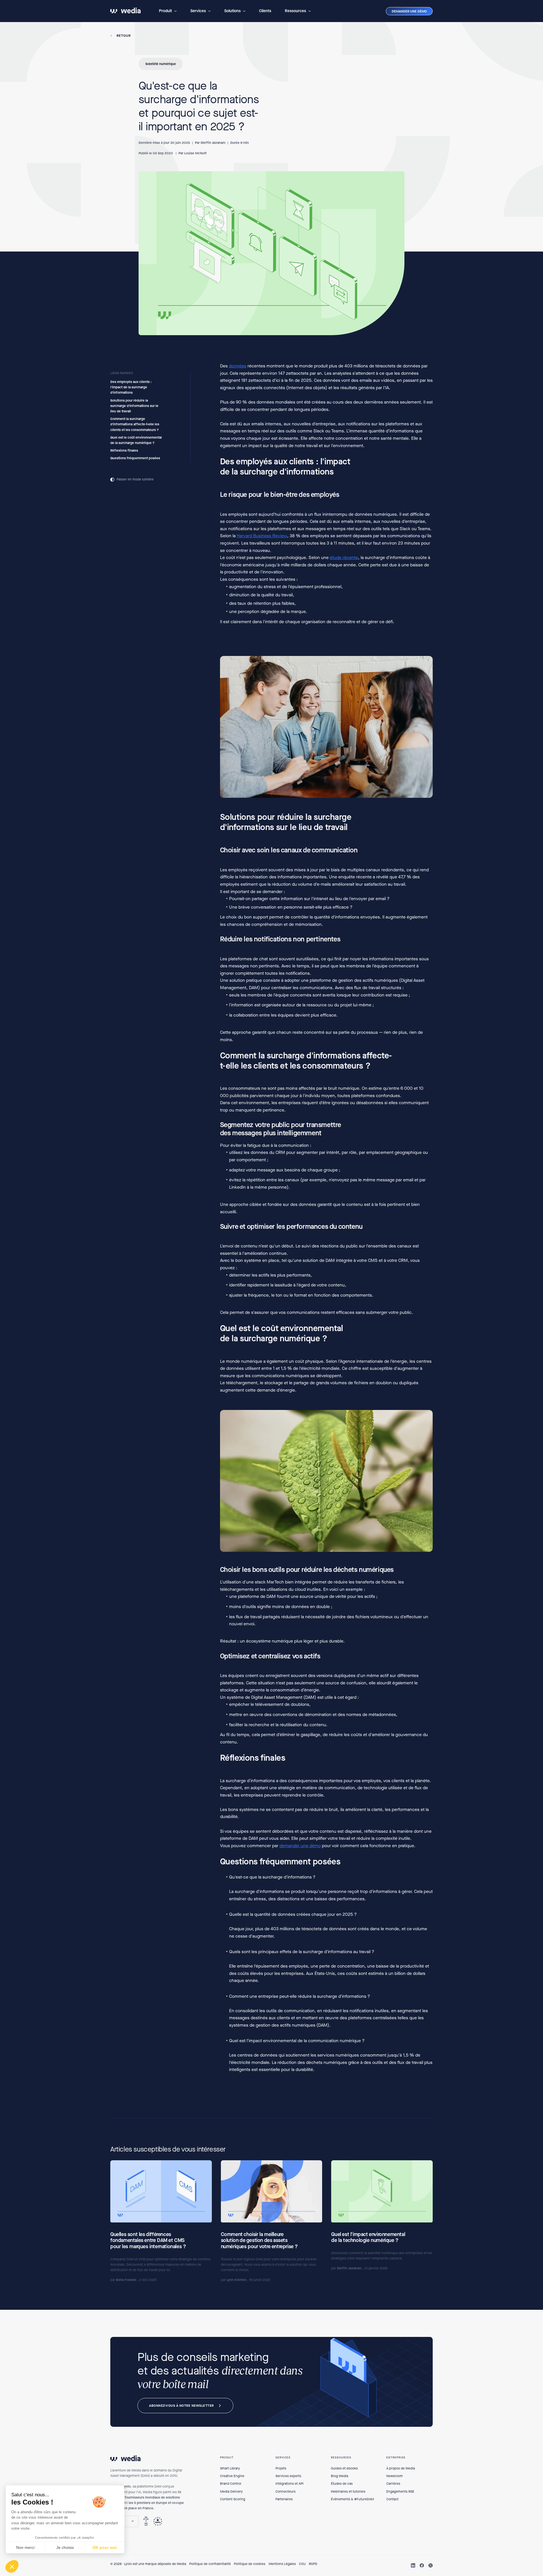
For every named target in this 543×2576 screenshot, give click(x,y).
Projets (281, 2468)
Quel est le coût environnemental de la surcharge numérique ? (136, 440)
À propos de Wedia (401, 2468)
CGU (302, 2564)
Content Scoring (233, 2499)
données (238, 366)
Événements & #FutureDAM (352, 2499)
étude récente (344, 558)
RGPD (313, 2564)
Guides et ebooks (344, 2468)
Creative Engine (232, 2476)
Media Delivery (231, 2491)
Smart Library (230, 2468)
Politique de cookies (250, 2564)
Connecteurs (285, 2491)
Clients (265, 11)
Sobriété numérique (161, 64)
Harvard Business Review (262, 536)
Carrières (393, 2484)
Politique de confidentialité (210, 2564)
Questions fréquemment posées (135, 458)
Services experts (288, 2476)
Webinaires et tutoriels (348, 2491)
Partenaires (284, 2499)
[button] (168, 11)
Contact (392, 2499)
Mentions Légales (282, 2564)
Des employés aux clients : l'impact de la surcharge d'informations (131, 387)
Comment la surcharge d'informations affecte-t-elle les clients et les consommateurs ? (135, 424)
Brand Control (231, 2484)
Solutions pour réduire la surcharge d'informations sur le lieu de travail (134, 406)
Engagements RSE (400, 2491)
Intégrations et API (289, 2484)
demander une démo (300, 1846)
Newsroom (395, 2476)
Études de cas (342, 2484)
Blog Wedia (340, 2476)
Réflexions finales (124, 450)
